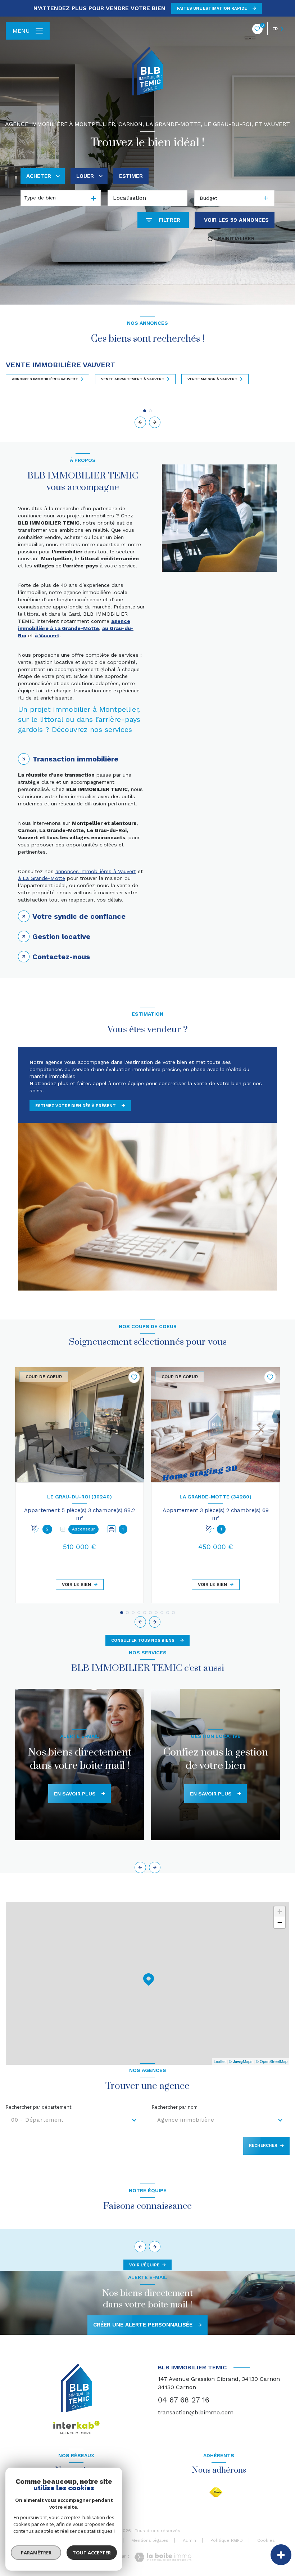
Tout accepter (92, 2553)
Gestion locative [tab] (61, 936)
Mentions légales (150, 2540)
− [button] (280, 1922)
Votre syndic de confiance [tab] (79, 916)
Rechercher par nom (175, 2107)
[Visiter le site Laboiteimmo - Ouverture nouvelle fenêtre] (163, 2557)
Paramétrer (36, 2553)
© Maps (241, 2061)
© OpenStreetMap (272, 2061)
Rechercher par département (39, 2107)
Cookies (266, 2541)
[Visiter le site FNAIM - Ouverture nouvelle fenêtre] (216, 2492)
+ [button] (280, 1912)
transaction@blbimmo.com (196, 2412)
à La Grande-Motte (42, 878)
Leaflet (220, 2061)
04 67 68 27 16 (184, 2400)
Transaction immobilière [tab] (75, 759)
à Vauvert (47, 635)
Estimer (131, 176)
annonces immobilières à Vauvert (96, 871)
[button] (155, 422)
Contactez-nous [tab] (61, 957)
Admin (189, 2540)
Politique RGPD (227, 2540)
